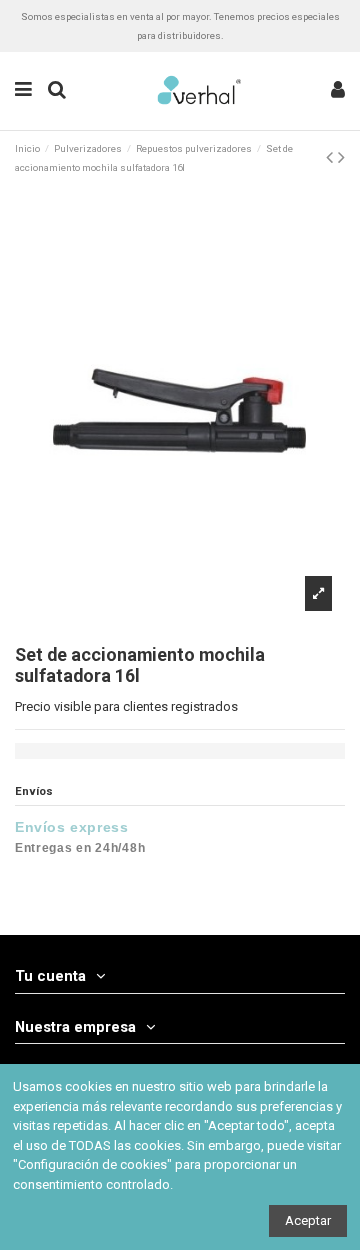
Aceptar (308, 1220)
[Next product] (341, 157)
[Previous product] (332, 157)
